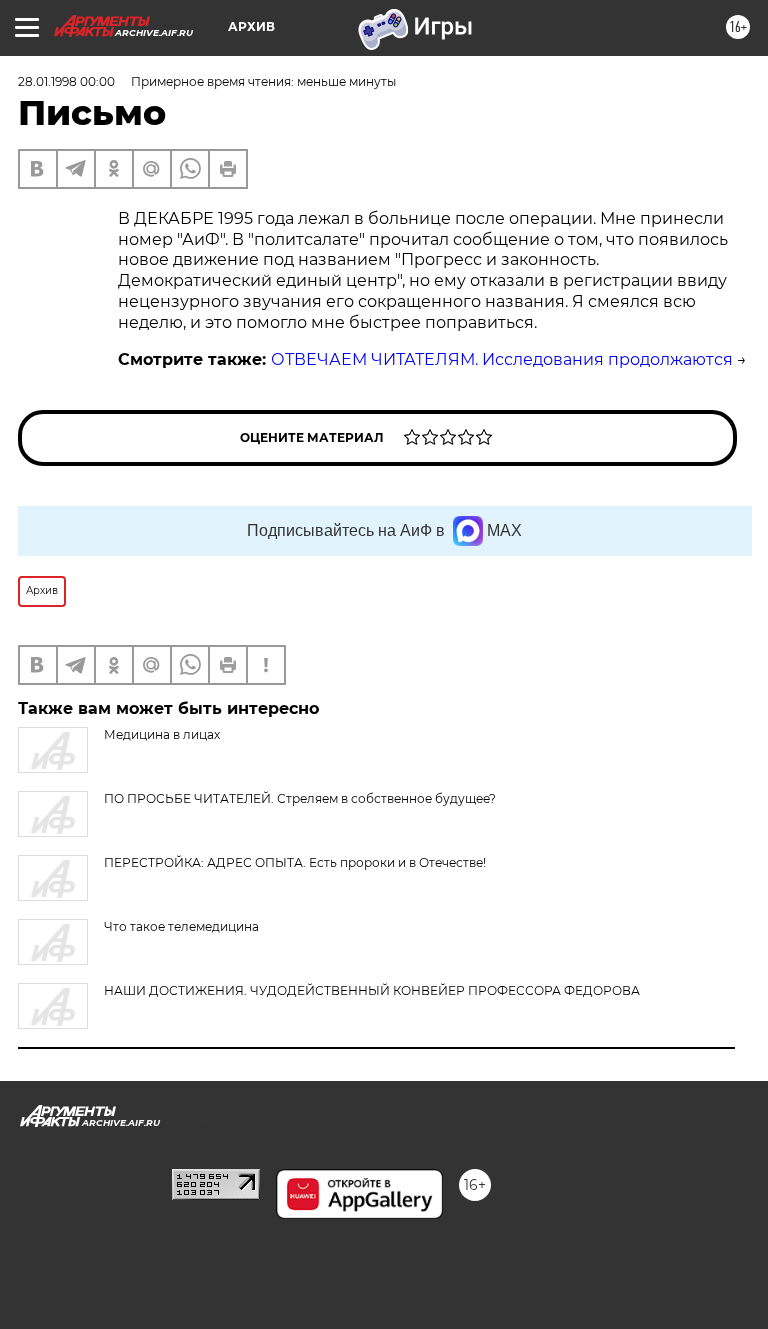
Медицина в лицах (162, 734)
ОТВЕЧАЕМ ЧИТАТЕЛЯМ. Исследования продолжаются (502, 359)
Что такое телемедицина (181, 926)
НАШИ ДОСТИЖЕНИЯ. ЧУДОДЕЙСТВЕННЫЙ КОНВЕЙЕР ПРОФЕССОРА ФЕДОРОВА (372, 990)
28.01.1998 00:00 (66, 81)
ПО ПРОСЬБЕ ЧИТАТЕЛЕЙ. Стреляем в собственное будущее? (300, 798)
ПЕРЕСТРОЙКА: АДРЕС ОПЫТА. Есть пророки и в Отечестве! (295, 862)
